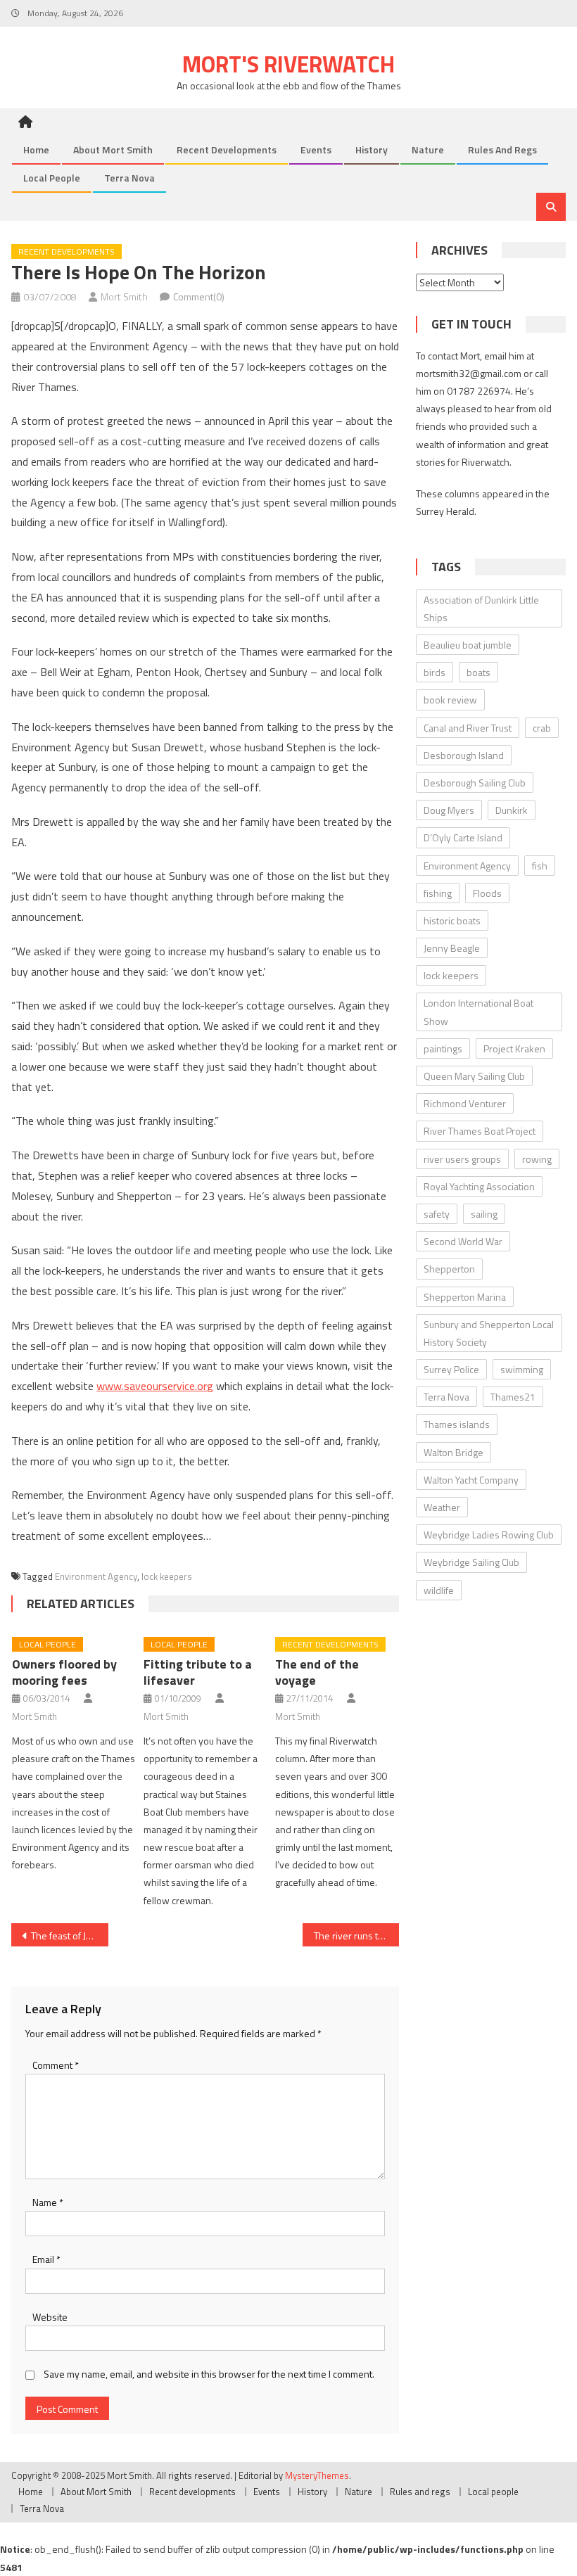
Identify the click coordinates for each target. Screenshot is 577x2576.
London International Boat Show (478, 1012)
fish (540, 866)
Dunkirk (512, 810)
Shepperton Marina (465, 1297)
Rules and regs (502, 149)
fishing (438, 893)
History (372, 149)
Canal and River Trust (468, 728)
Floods (487, 893)
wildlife (439, 1590)
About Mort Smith (113, 149)
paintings (443, 1048)
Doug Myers (449, 810)
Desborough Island (464, 755)
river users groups (462, 1159)
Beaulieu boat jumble (468, 645)
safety (437, 1214)
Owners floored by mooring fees (64, 1672)
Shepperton (449, 1269)
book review (450, 700)
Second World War (463, 1241)
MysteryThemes (317, 2475)
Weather (442, 1507)
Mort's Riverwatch (288, 64)
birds (435, 672)
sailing (484, 1214)
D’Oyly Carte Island (463, 837)
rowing (537, 1159)
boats (478, 672)
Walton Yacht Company (471, 1480)
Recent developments (227, 149)
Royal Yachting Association (479, 1186)
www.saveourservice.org (155, 1386)
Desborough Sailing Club (475, 783)
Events (316, 149)
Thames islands (457, 1424)
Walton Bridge (454, 1452)
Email (46, 2259)
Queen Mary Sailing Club (474, 1076)
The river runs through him (357, 1936)
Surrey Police (451, 1369)
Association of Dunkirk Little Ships (481, 608)
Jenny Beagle (452, 948)
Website (50, 2317)
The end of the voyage (317, 1672)
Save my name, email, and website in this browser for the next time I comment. (209, 2374)
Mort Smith (124, 297)
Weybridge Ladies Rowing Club (489, 1535)
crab (542, 728)
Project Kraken (514, 1048)
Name (48, 2202)
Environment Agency (96, 1576)
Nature (428, 149)
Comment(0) (199, 297)
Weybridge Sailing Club (471, 1562)
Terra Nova (129, 178)
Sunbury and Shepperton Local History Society (489, 1333)
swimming (522, 1369)
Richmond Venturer (465, 1103)
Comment (56, 2065)
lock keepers (167, 1576)
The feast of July (64, 1936)
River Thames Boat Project (480, 1131)
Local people (52, 178)
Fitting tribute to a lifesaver (198, 1672)
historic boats (452, 920)
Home (36, 149)
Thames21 (513, 1397)
